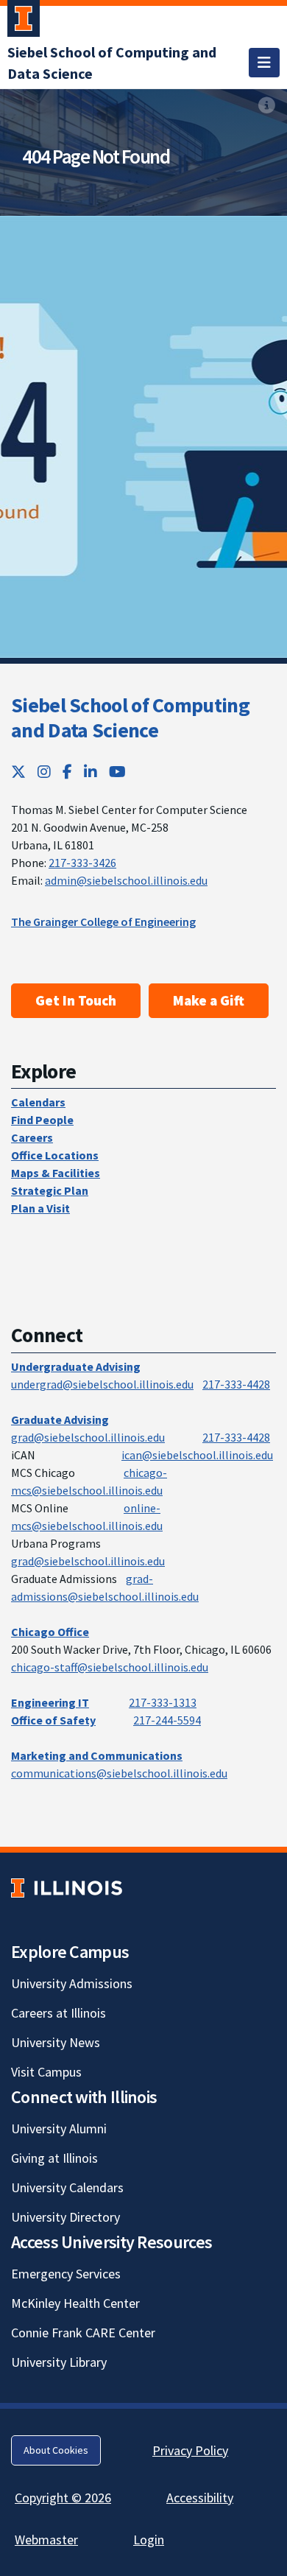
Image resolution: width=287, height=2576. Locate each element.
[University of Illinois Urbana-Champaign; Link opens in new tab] (24, 21)
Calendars (38, 1102)
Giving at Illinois (54, 2158)
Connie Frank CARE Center (83, 2333)
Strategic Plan (50, 1190)
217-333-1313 (163, 1702)
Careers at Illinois (59, 2013)
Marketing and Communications (97, 1755)
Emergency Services (66, 2274)
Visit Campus (46, 2072)
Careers (32, 1137)
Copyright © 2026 (63, 2498)
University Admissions (72, 1983)
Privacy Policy (190, 2450)
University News (56, 2042)
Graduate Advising (60, 1419)
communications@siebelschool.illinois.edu (119, 1773)
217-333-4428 (236, 1384)
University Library (59, 2362)
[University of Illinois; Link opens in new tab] (67, 1888)
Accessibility (200, 2498)
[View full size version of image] (267, 105)
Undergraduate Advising (76, 1366)
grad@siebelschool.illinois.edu (88, 1437)
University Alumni (59, 2128)
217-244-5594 (167, 1720)
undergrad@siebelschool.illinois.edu (102, 1384)
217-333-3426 (82, 863)
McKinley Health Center (75, 2303)
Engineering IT (50, 1702)
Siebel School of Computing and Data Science (130, 717)
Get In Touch (76, 1000)
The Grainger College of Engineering (103, 922)
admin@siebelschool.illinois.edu (126, 880)
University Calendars (67, 2187)
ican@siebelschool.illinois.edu (197, 1455)
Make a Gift (209, 1000)
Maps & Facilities (56, 1173)
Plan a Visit (40, 1208)
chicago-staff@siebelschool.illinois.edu (110, 1667)
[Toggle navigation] (264, 63)
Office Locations (55, 1155)
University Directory (65, 2217)
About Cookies (56, 2450)
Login (149, 2540)
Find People (42, 1120)
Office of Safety (53, 1720)
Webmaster (46, 2540)
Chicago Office (50, 1632)
